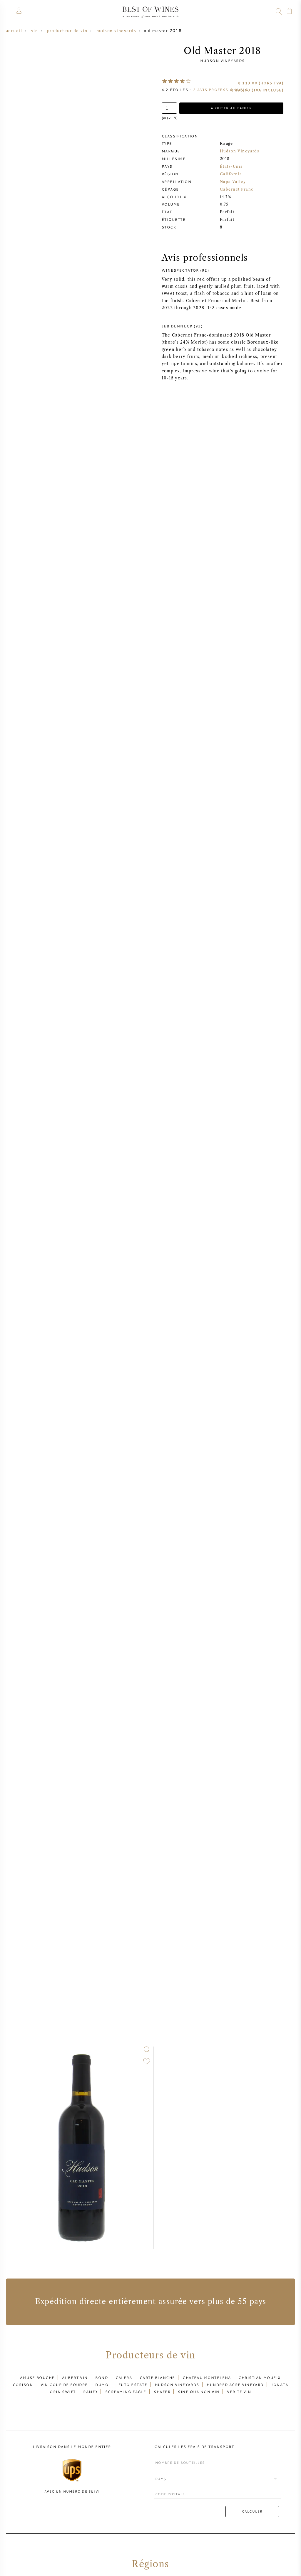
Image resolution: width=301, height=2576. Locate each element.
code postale (169, 2489)
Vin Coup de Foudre (64, 2385)
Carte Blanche (157, 2377)
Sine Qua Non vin (199, 2392)
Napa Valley (233, 182)
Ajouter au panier (231, 108)
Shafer (162, 2392)
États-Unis (231, 166)
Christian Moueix (259, 2377)
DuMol (103, 2385)
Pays (159, 2474)
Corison (23, 2385)
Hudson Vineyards (222, 60)
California (231, 174)
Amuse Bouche (37, 2377)
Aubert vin (75, 2377)
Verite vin (239, 2392)
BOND (102, 2377)
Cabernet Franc (237, 189)
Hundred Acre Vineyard (235, 2385)
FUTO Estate (133, 2385)
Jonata (280, 2385)
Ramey (90, 2392)
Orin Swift (63, 2392)
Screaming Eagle (126, 2392)
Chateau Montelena (207, 2377)
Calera (124, 2377)
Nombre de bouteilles (178, 2457)
